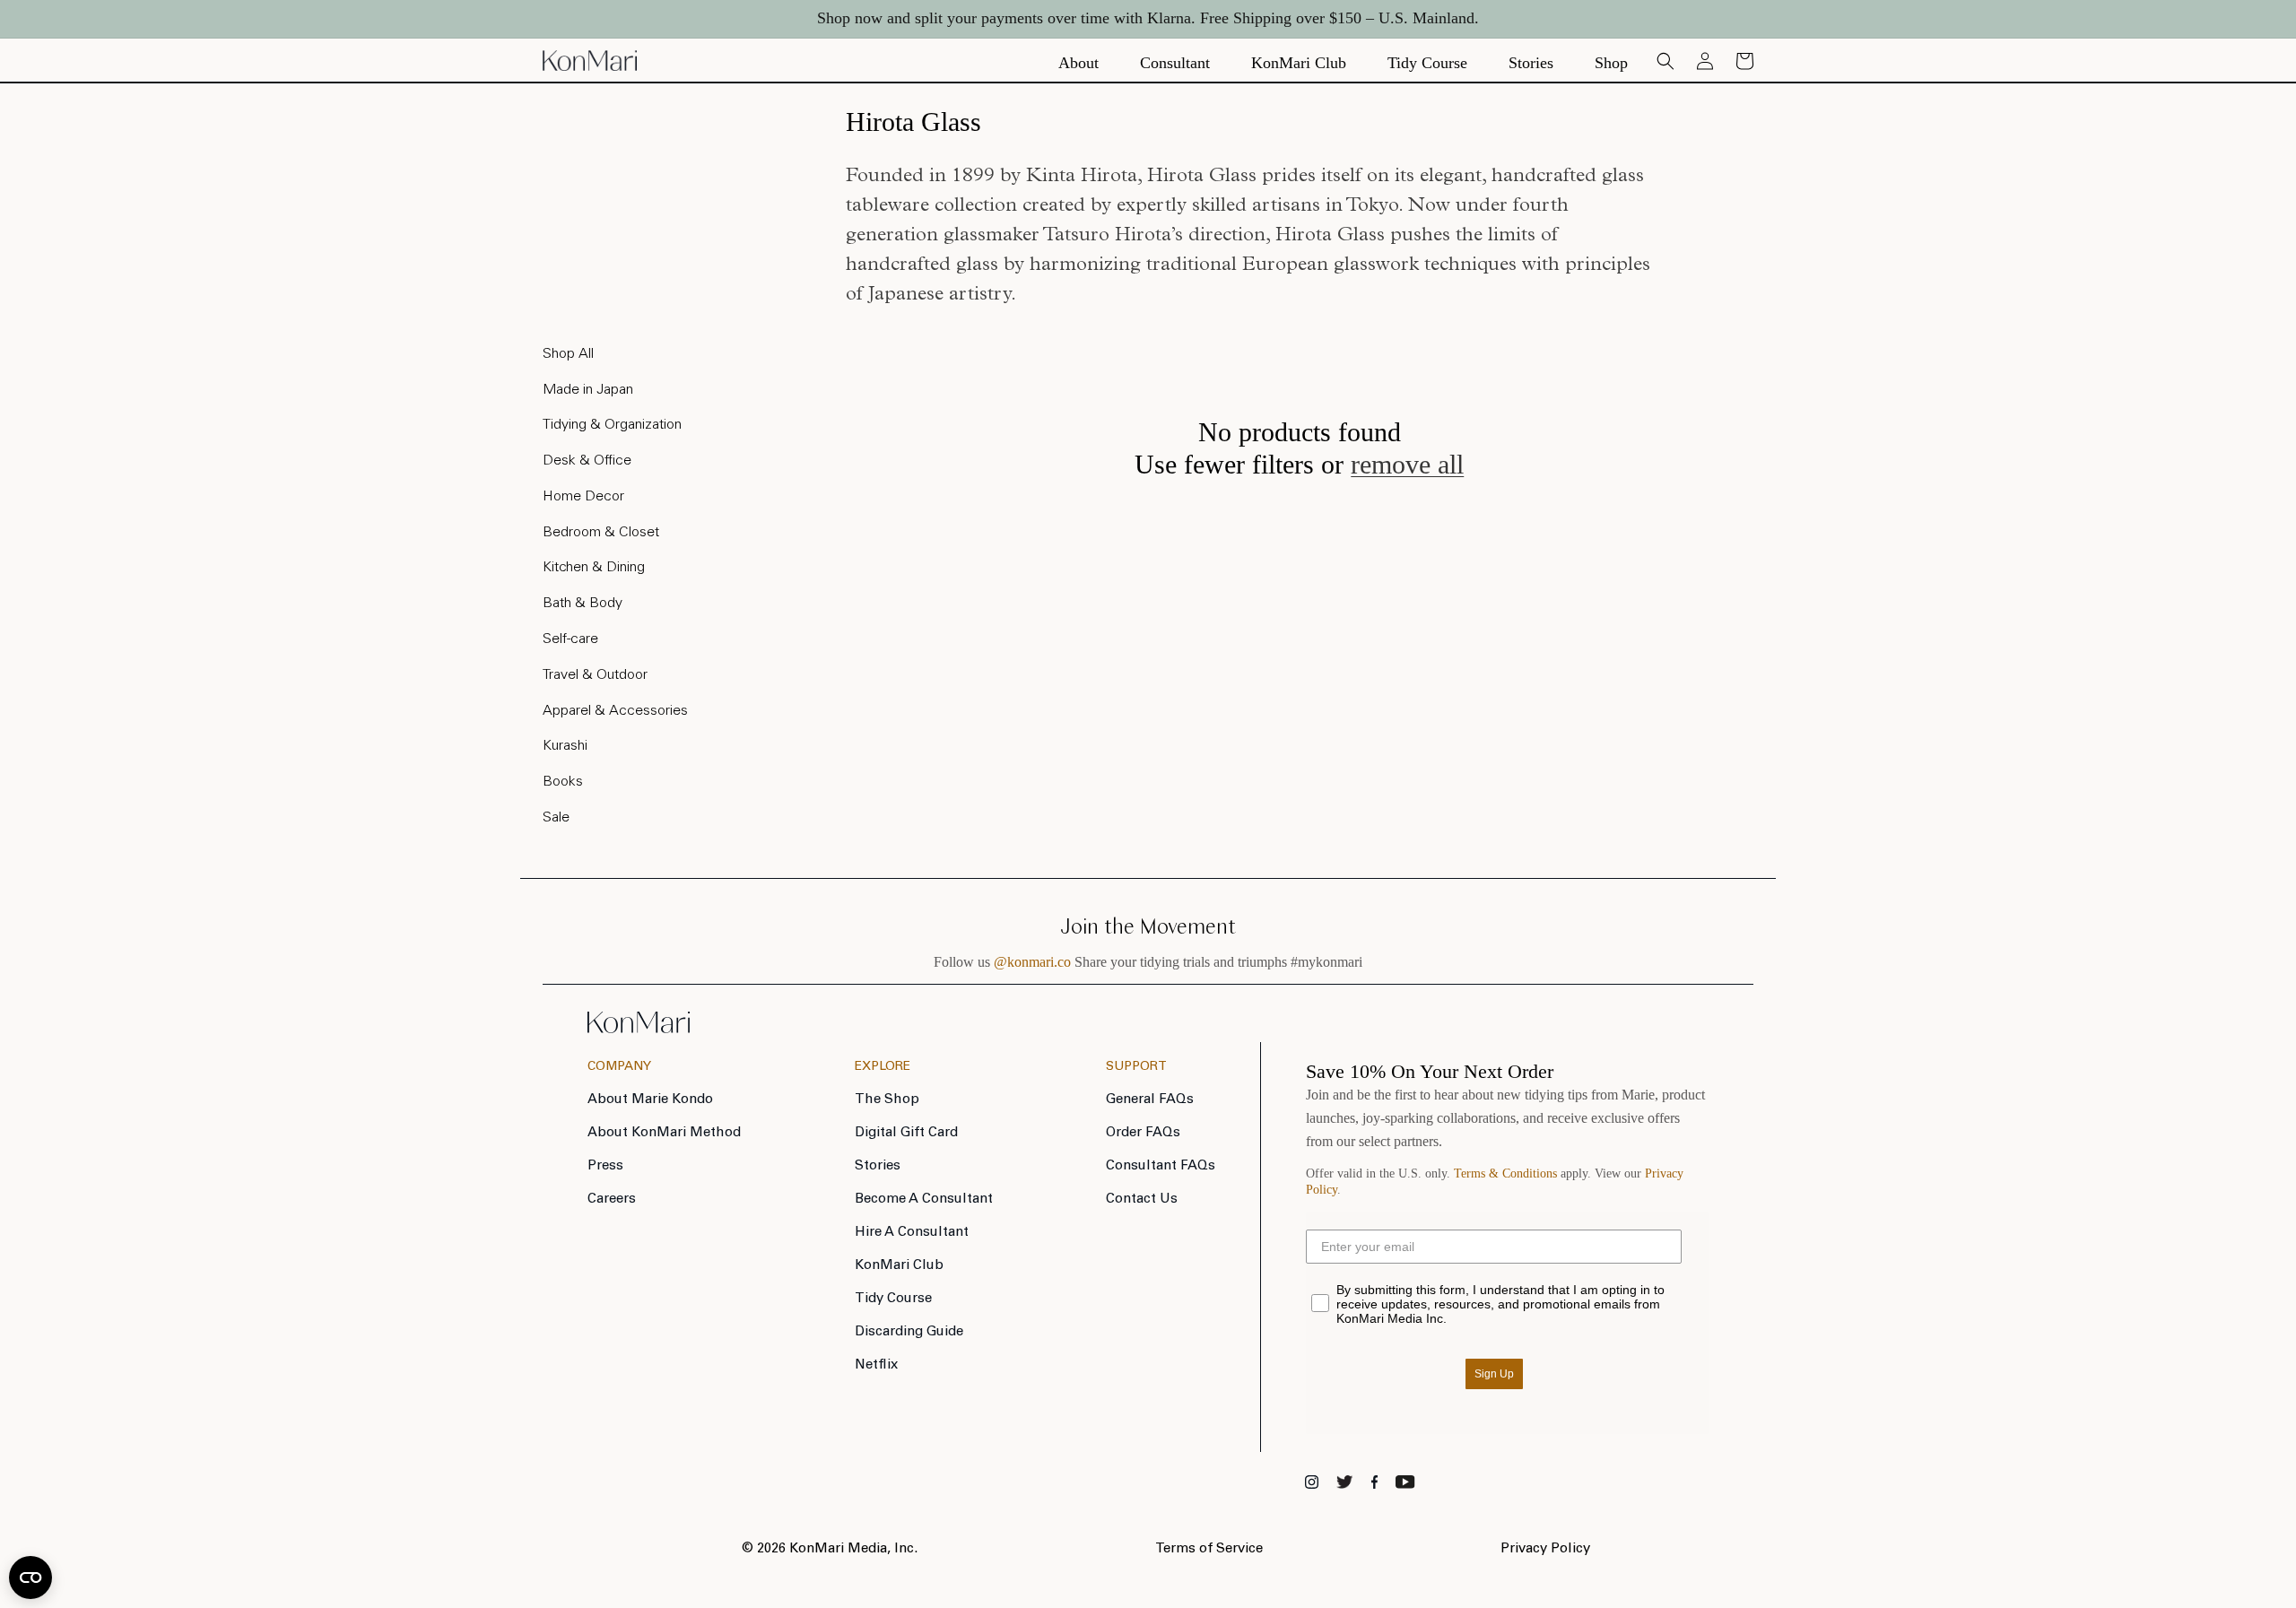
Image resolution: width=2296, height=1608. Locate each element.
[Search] (1665, 61)
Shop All (568, 354)
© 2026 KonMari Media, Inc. (830, 1549)
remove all (1407, 464)
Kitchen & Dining (594, 568)
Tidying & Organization (612, 425)
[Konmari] (639, 1028)
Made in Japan (588, 390)
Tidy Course (893, 1299)
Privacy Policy (1545, 1549)
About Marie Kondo (650, 1100)
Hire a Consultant (912, 1233)
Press (605, 1166)
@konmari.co (1032, 962)
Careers (612, 1199)
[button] (1744, 61)
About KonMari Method (664, 1133)
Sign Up (1494, 1374)
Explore (883, 1067)
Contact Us (1142, 1199)
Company (619, 1067)
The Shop (887, 1100)
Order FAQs (1143, 1133)
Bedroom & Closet (601, 533)
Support (1136, 1067)
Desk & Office (587, 461)
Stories (878, 1166)
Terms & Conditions (1505, 1173)
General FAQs (1150, 1100)
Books (563, 782)
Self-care (570, 639)
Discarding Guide (909, 1332)
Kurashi (565, 746)
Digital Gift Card (906, 1133)
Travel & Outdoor (595, 675)
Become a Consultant (924, 1199)
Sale (556, 818)
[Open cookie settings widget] (30, 1578)
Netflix (876, 1365)
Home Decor (583, 497)
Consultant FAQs (1161, 1166)
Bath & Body (583, 604)
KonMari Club (899, 1266)
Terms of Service (1209, 1549)
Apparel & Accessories (615, 711)
